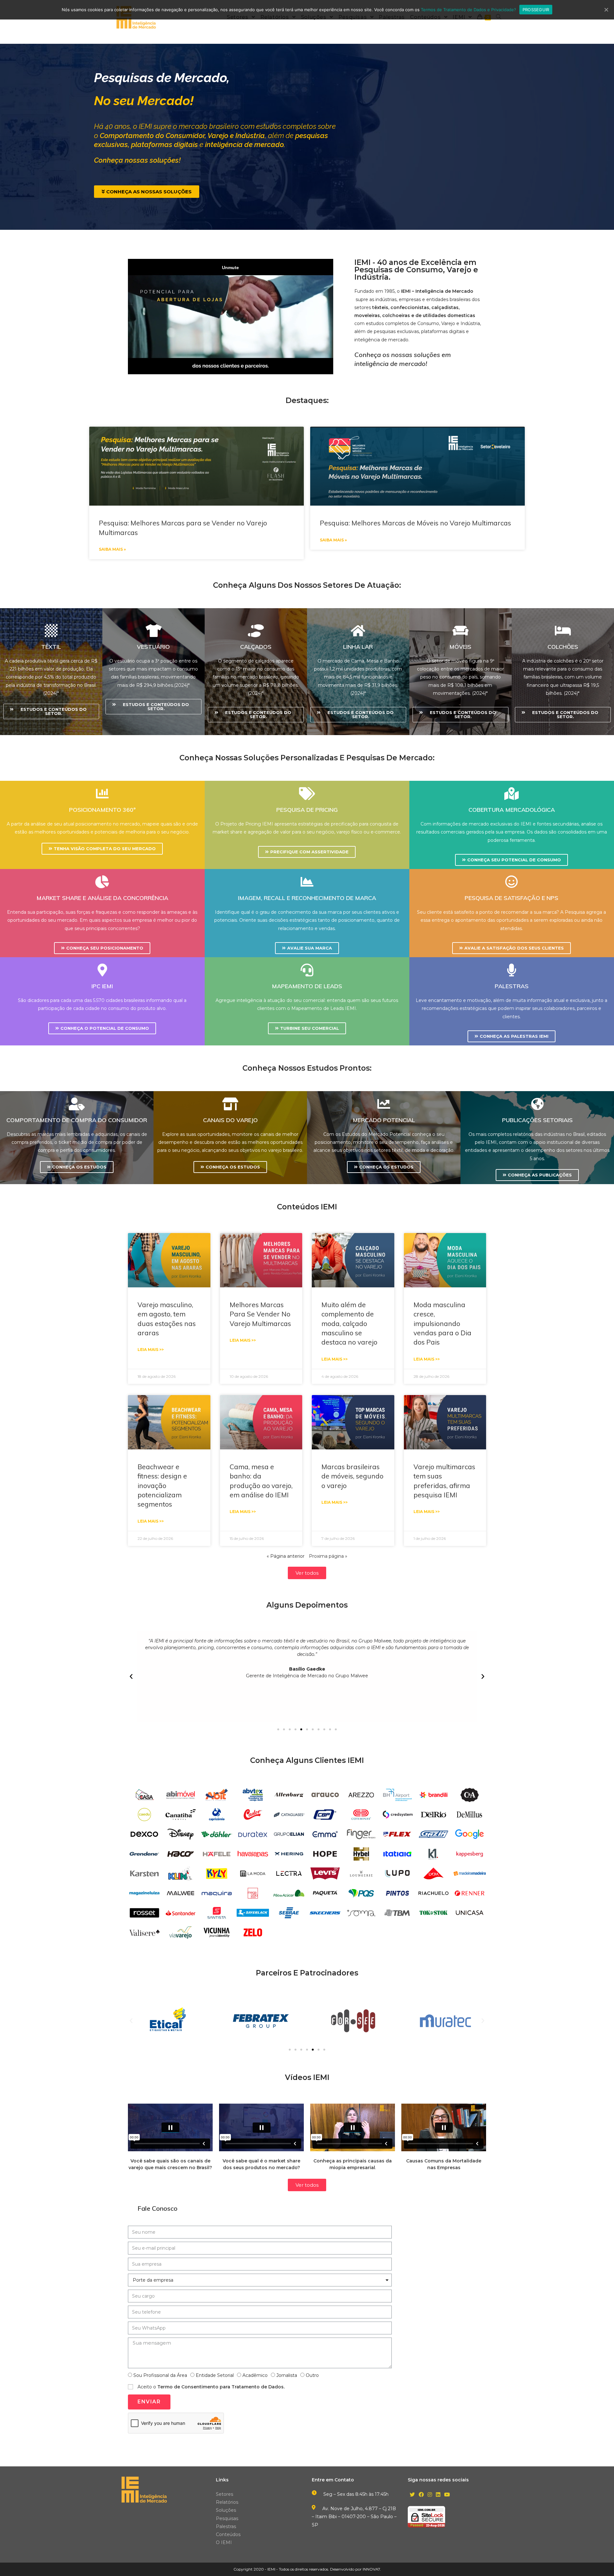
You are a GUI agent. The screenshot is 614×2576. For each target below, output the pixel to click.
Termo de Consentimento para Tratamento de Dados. (221, 2387)
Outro (312, 2375)
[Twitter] (412, 2495)
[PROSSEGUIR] (606, 10)
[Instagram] (430, 2495)
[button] (147, 192)
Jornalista (287, 2375)
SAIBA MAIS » (112, 549)
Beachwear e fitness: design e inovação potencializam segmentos (162, 1486)
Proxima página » (328, 1556)
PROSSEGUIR (536, 10)
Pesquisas (227, 2518)
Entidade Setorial (215, 2375)
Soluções (226, 2510)
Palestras (226, 2526)
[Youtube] (447, 2495)
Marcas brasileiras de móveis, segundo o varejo (352, 1476)
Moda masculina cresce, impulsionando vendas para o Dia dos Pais (442, 1323)
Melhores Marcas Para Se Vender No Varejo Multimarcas (260, 1314)
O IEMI (224, 2542)
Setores (224, 2494)
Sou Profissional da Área (160, 2375)
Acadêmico (255, 2375)
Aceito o (211, 2387)
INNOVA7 (371, 2569)
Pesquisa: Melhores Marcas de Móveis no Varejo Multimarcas (415, 523)
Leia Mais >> (151, 1350)
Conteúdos (228, 2534)
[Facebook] (421, 2495)
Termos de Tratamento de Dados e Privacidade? (468, 10)
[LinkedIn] (438, 2495)
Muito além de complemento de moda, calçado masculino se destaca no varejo (349, 1323)
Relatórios (227, 2502)
